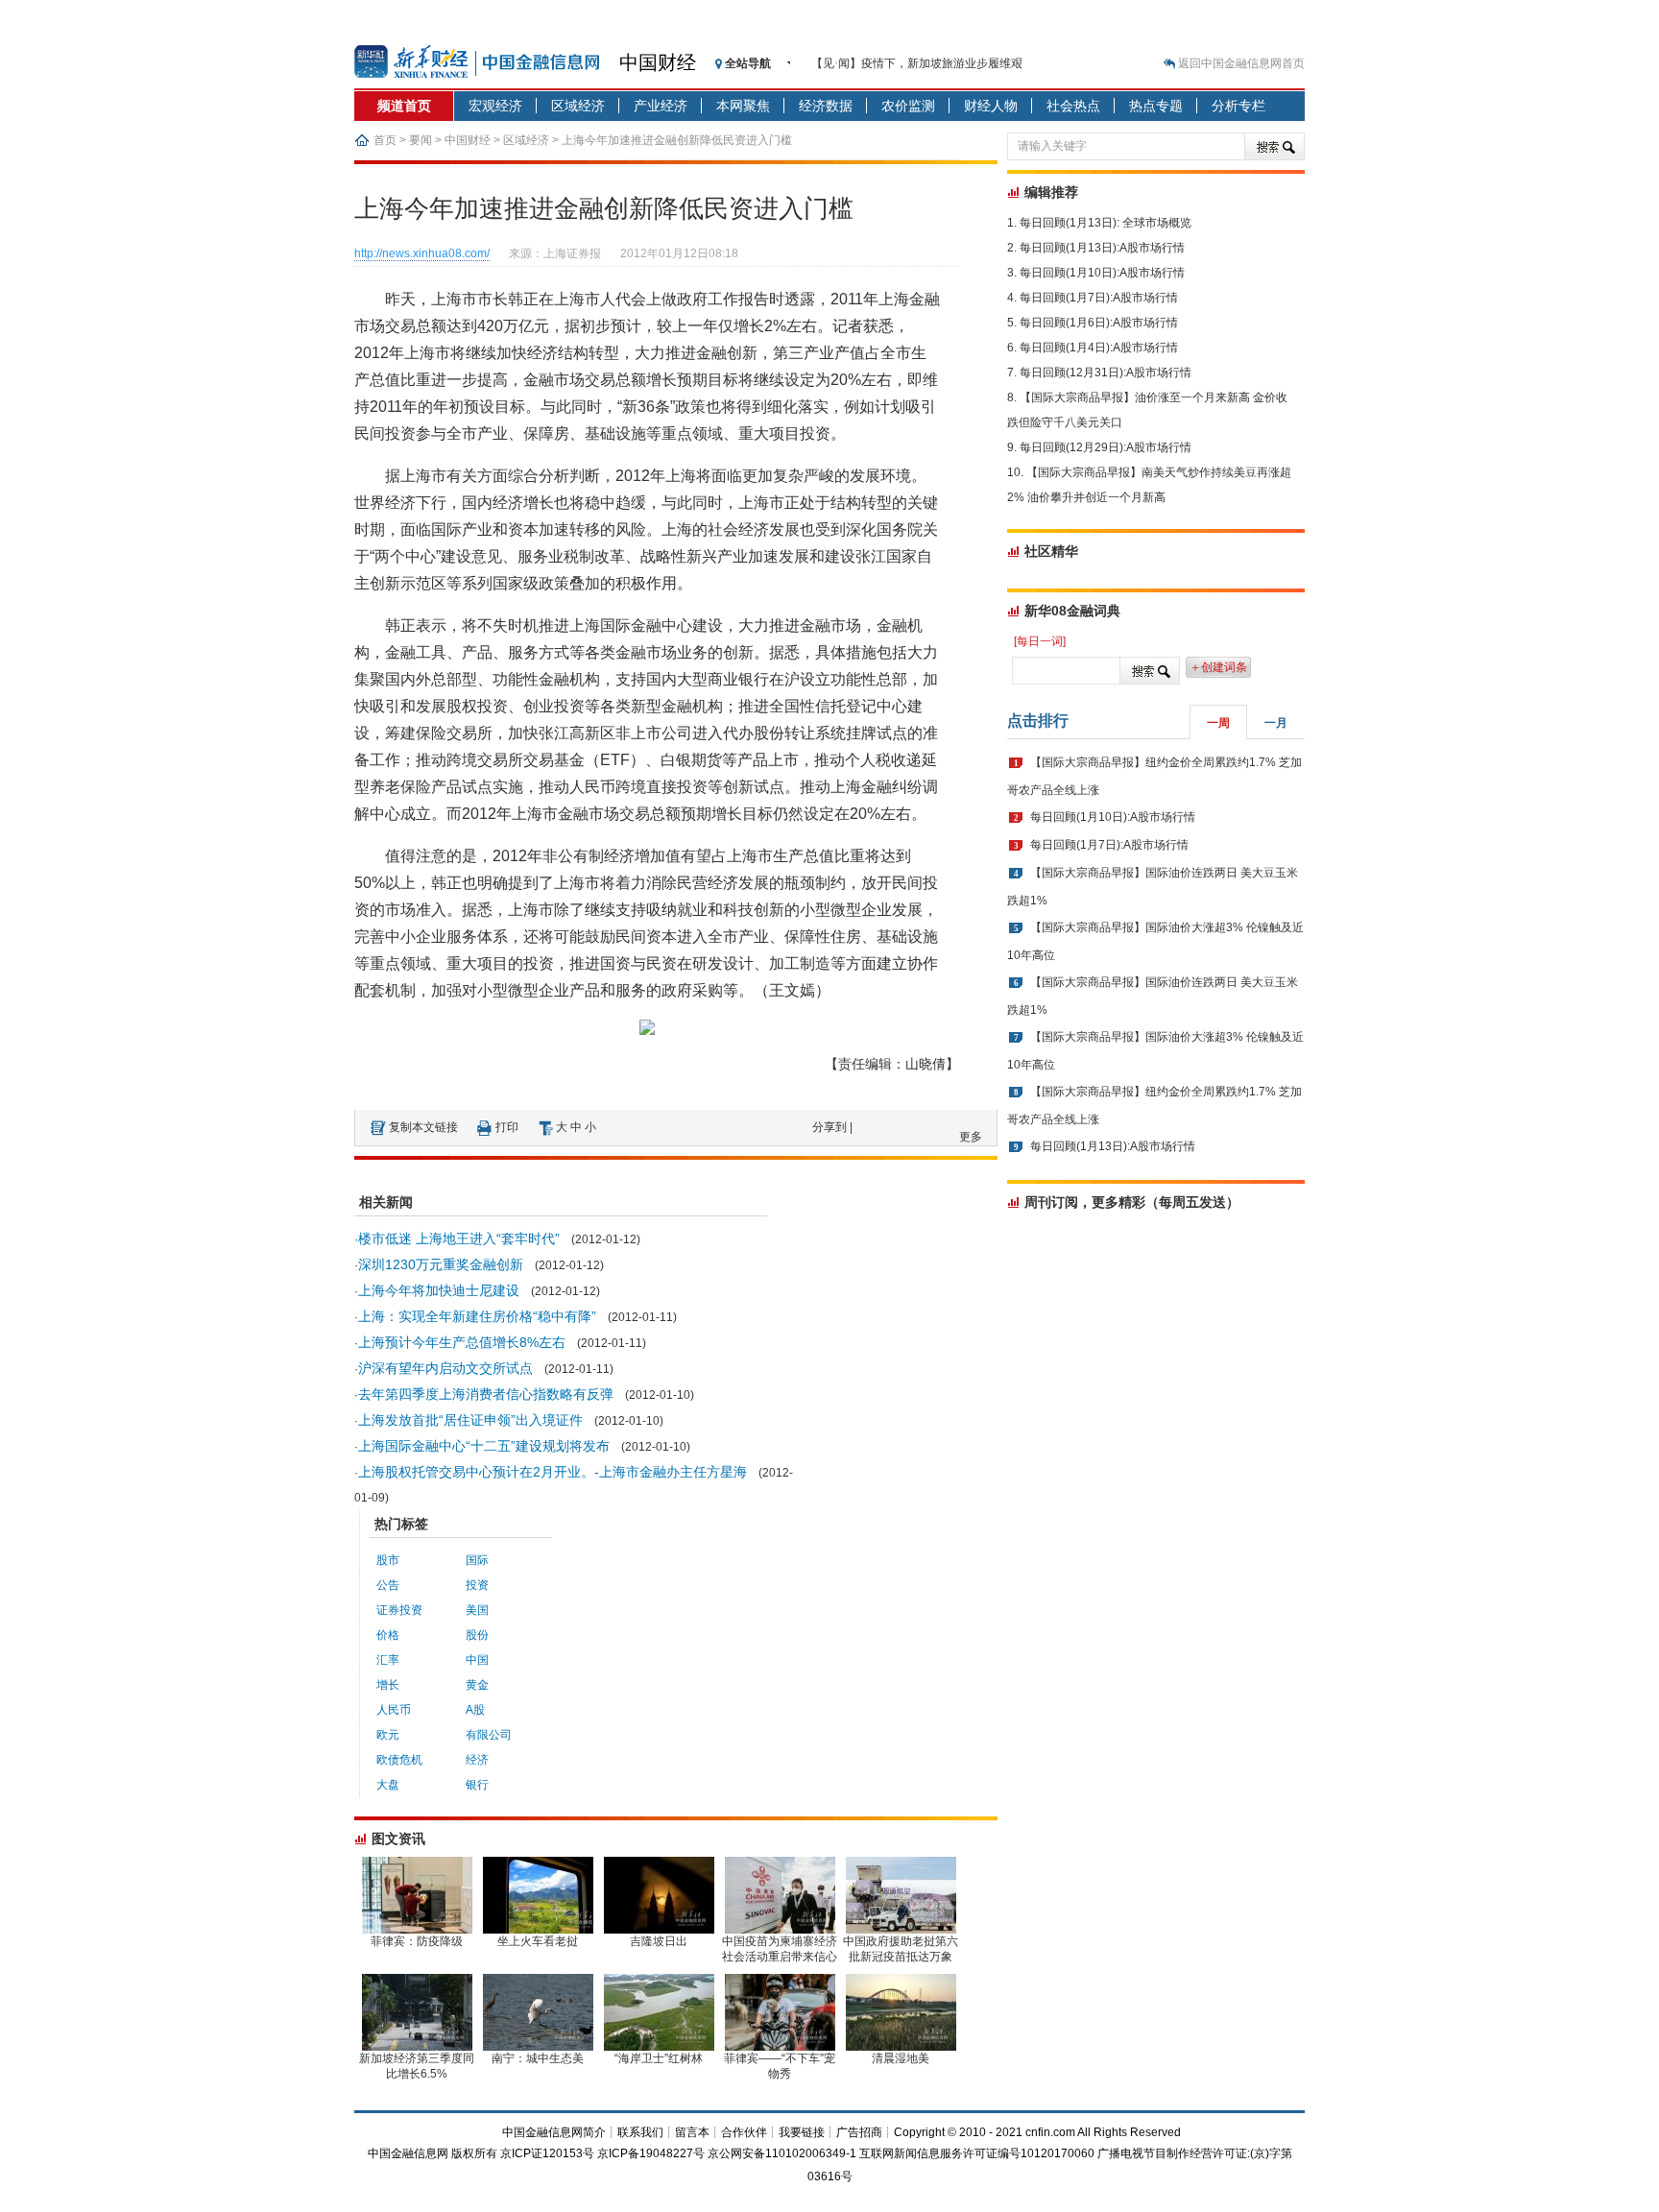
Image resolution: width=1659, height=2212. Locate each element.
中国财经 (658, 62)
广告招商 (859, 2132)
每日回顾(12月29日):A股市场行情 (1106, 447)
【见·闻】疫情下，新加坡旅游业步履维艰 (917, 63)
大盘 (388, 1785)
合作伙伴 (744, 2132)
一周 (1218, 723)
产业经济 (661, 106)
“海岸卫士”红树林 (659, 2058)
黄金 (477, 1685)
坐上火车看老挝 (538, 1941)
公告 (388, 1585)
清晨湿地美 (901, 2058)
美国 (477, 1610)
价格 (388, 1635)
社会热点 (1073, 106)
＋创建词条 (1218, 667)
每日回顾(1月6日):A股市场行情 (1099, 323)
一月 (1276, 723)
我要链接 (802, 2132)
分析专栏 (1238, 106)
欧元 (388, 1735)
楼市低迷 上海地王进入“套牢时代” (459, 1238)
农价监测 (908, 106)
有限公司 (489, 1735)
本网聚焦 (743, 106)
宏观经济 (495, 106)
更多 (971, 1137)
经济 (477, 1760)
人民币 (394, 1710)
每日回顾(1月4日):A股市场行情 (1099, 348)
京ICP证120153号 (547, 2153)
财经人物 (991, 106)
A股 (475, 1710)
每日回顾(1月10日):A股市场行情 (1102, 273)
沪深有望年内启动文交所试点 (445, 1368)
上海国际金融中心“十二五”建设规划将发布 (484, 1446)
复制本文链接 (423, 1127)
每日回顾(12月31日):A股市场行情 (1106, 373)
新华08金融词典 (1072, 611)
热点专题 (1156, 106)
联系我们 (640, 2132)
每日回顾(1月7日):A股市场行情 (1099, 298)
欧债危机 (399, 1760)
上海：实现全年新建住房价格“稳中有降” (477, 1316)
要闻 (421, 140)
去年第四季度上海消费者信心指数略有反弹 (486, 1394)
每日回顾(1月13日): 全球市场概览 (1106, 223)
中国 (477, 1660)
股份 (477, 1635)
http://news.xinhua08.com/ (422, 253)
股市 (388, 1560)
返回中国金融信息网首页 (1241, 63)
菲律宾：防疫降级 (417, 1941)
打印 (507, 1127)
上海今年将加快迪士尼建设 (439, 1290)
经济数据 (826, 106)
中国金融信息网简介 (554, 2132)
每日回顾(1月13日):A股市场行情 (1102, 248)
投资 (477, 1585)
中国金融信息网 (408, 2153)
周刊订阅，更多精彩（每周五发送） (1132, 1202)
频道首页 (404, 106)
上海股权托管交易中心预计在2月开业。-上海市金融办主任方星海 (553, 1472)
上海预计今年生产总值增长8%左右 (462, 1342)
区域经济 (578, 106)
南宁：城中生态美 (538, 2058)
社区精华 (1051, 551)
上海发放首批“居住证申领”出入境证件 (470, 1420)
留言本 (692, 2132)
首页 (385, 140)
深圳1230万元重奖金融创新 (441, 1264)
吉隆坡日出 (659, 1941)
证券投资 (399, 1610)
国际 (477, 1560)
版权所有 (474, 2153)
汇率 (388, 1660)
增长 (388, 1685)
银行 (477, 1785)
